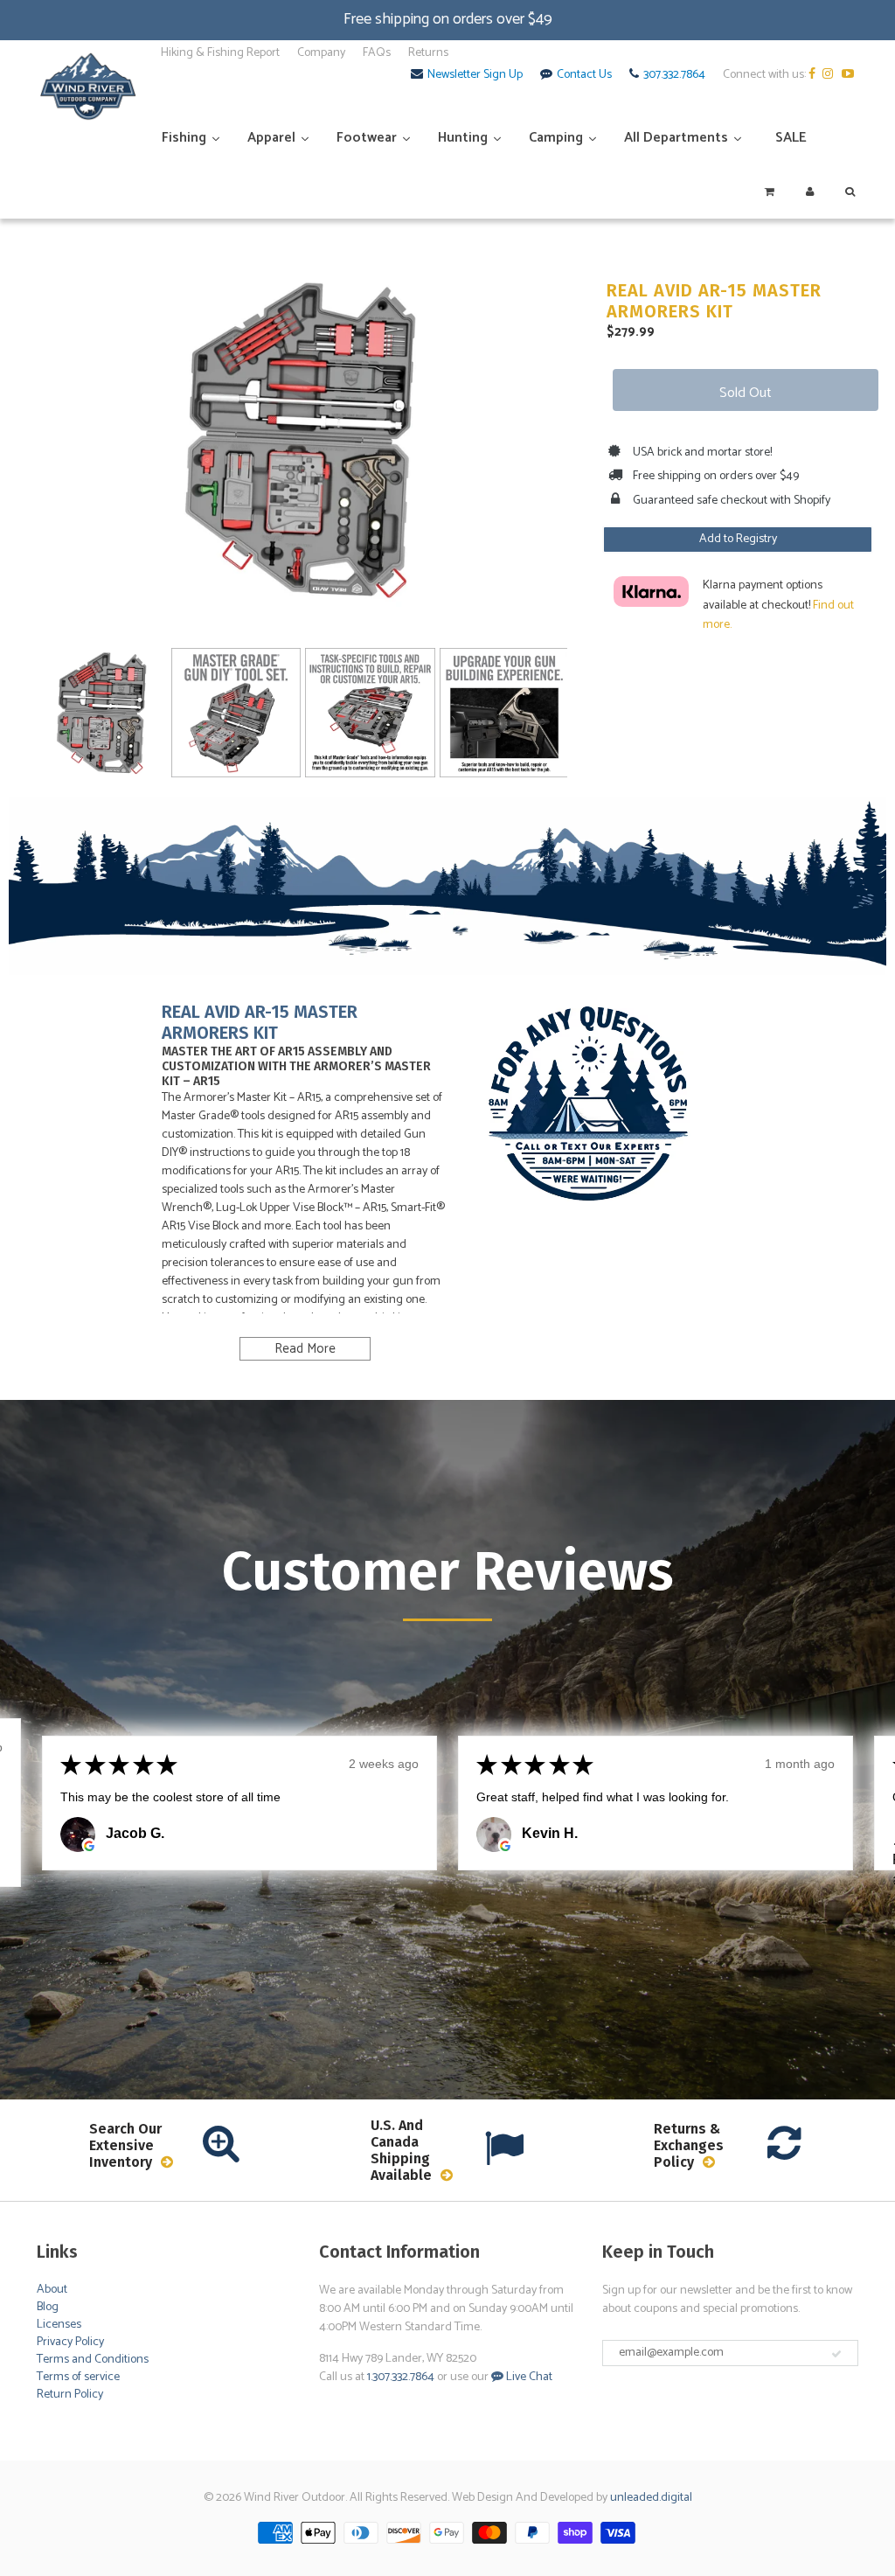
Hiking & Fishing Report (220, 53)
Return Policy (70, 2395)
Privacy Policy (70, 2342)
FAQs (377, 53)
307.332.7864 (674, 75)
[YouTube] (850, 75)
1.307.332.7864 (401, 2377)
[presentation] (19, 700)
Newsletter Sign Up (475, 75)
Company (321, 53)
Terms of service (78, 2377)
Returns (428, 53)
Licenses (59, 2325)
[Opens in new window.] (89, 1846)
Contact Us (584, 75)
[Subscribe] (836, 2354)
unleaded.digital (651, 2498)
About (52, 2290)
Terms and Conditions (93, 2360)
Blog (48, 2307)
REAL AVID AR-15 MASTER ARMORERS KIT (714, 301)
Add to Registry (738, 539)
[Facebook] (814, 75)
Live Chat (528, 2377)
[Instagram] (831, 75)
